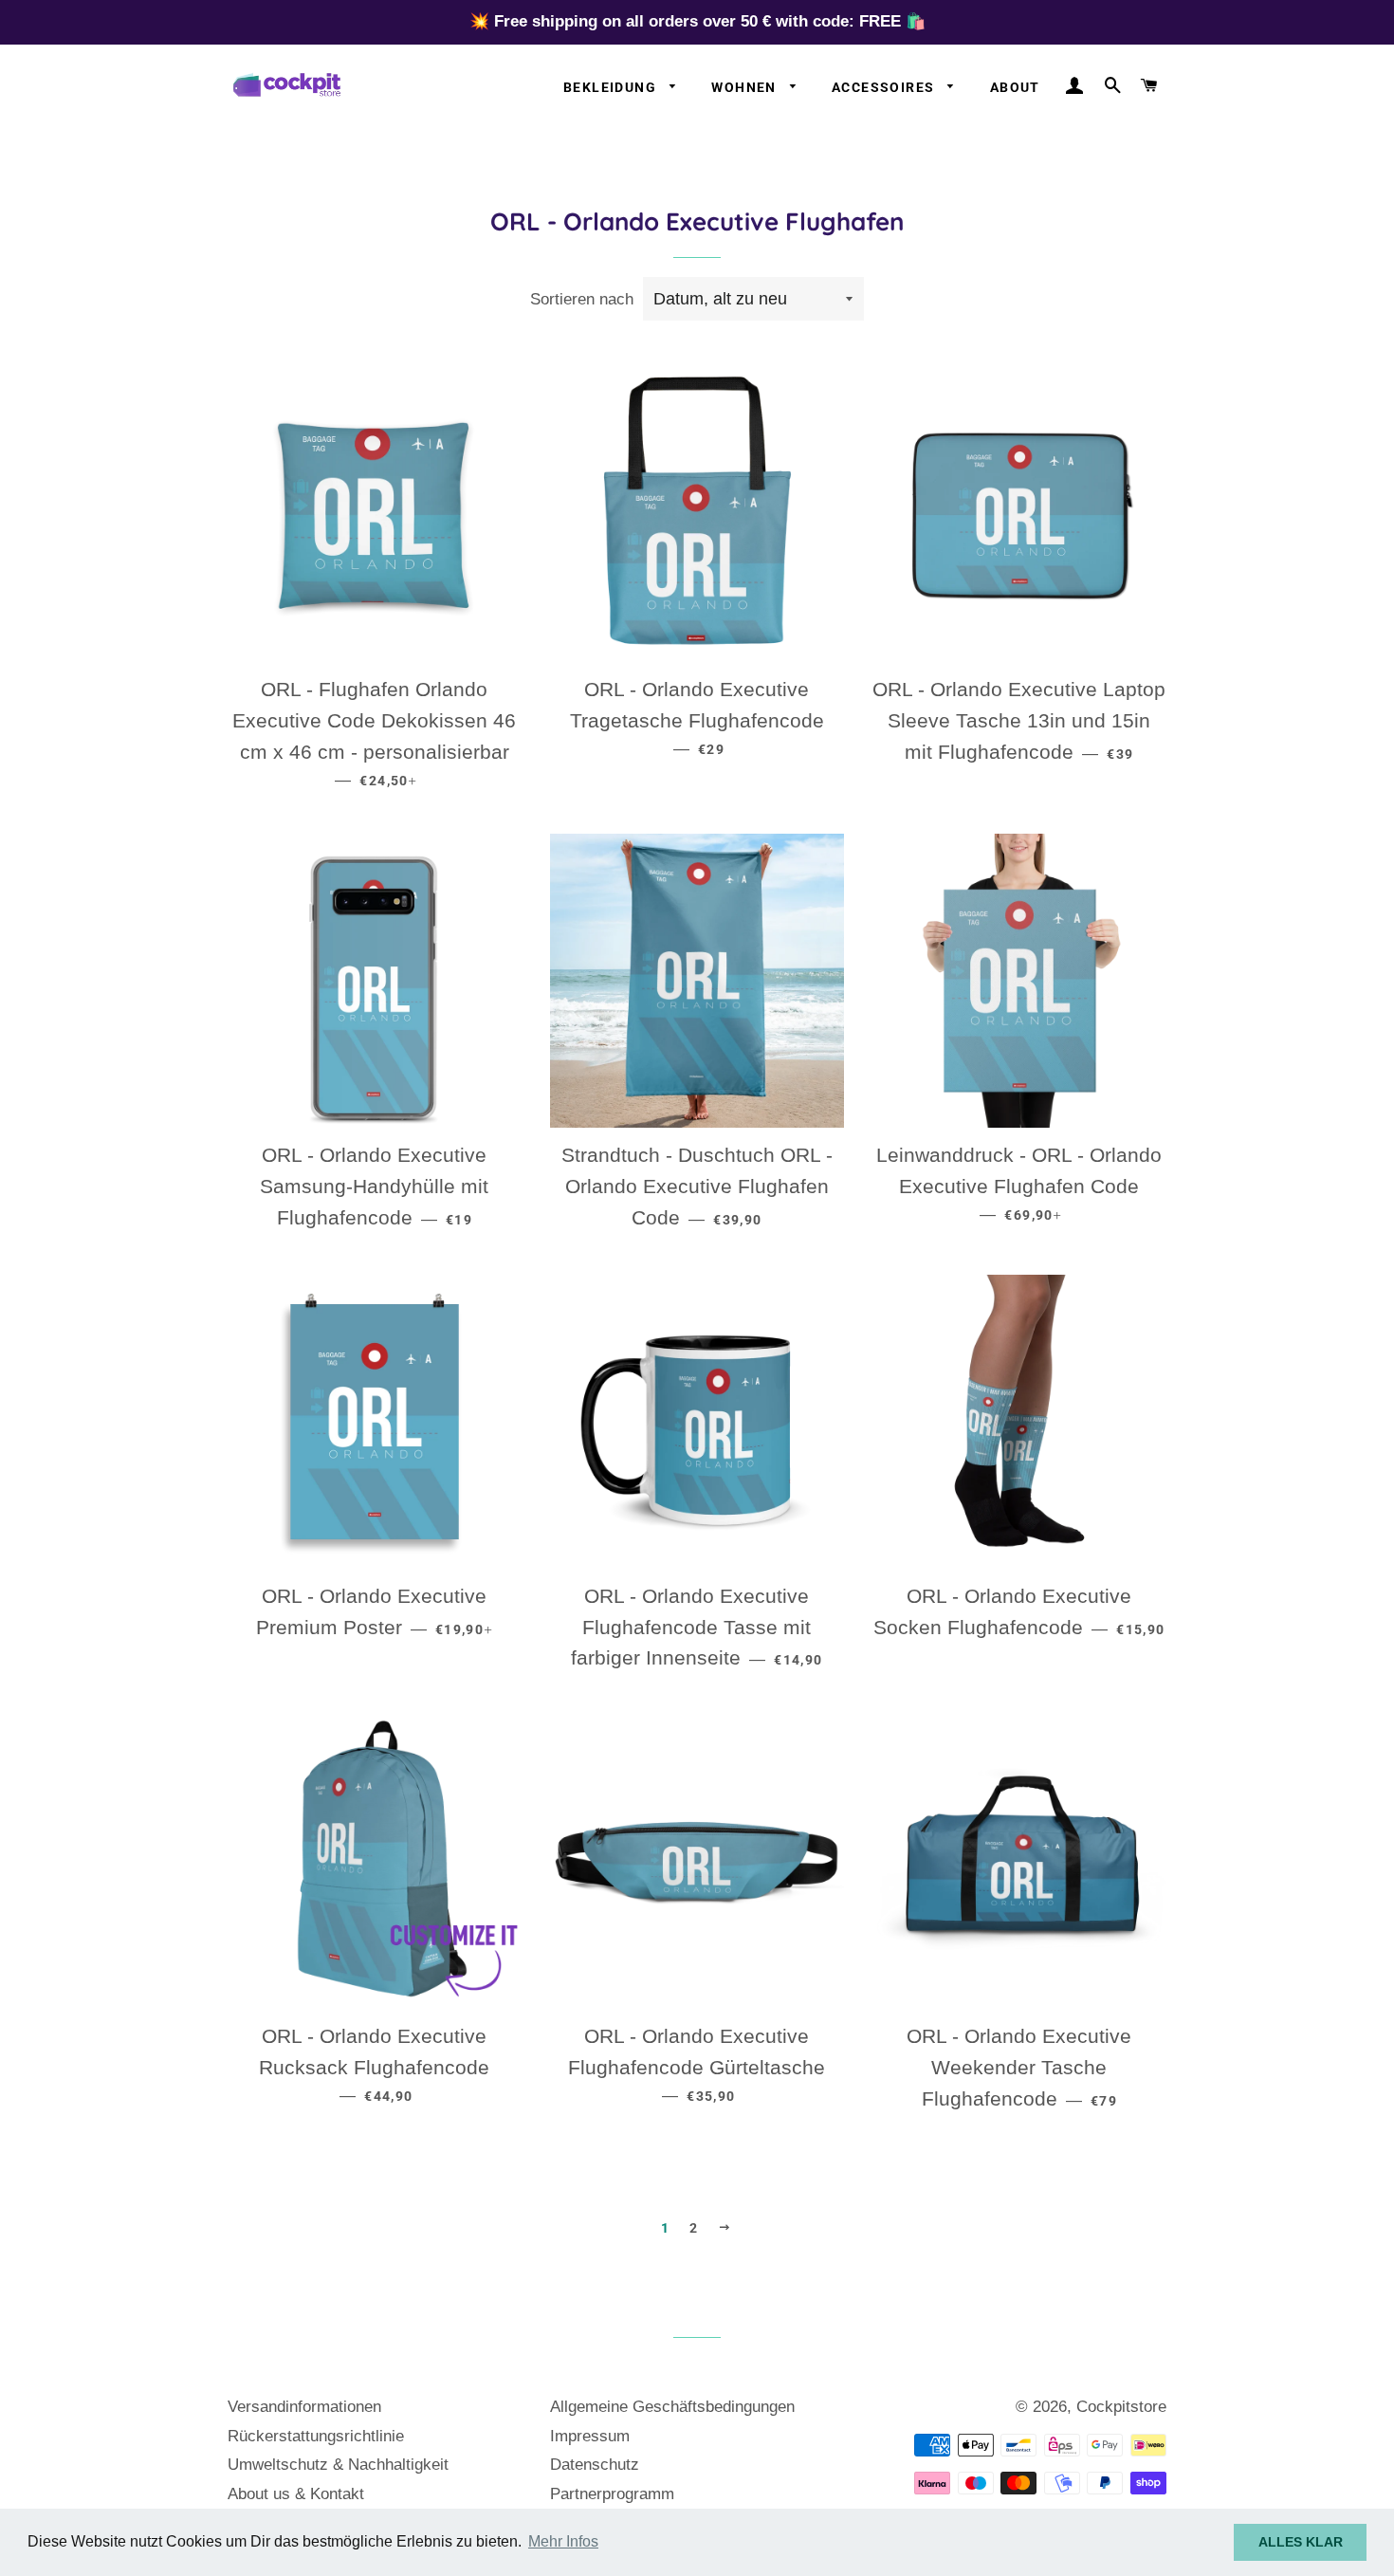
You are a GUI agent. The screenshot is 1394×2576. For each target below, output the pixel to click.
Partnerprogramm (612, 2494)
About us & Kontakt (296, 2494)
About (1015, 87)
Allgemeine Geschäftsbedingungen (672, 2407)
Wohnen (746, 87)
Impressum (590, 2436)
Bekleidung (612, 87)
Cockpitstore (1121, 2407)
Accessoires (885, 87)
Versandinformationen (304, 2407)
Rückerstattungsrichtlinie (316, 2436)
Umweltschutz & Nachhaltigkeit (338, 2465)
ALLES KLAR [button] (1301, 2542)
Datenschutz (595, 2465)
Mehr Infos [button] (563, 2541)
